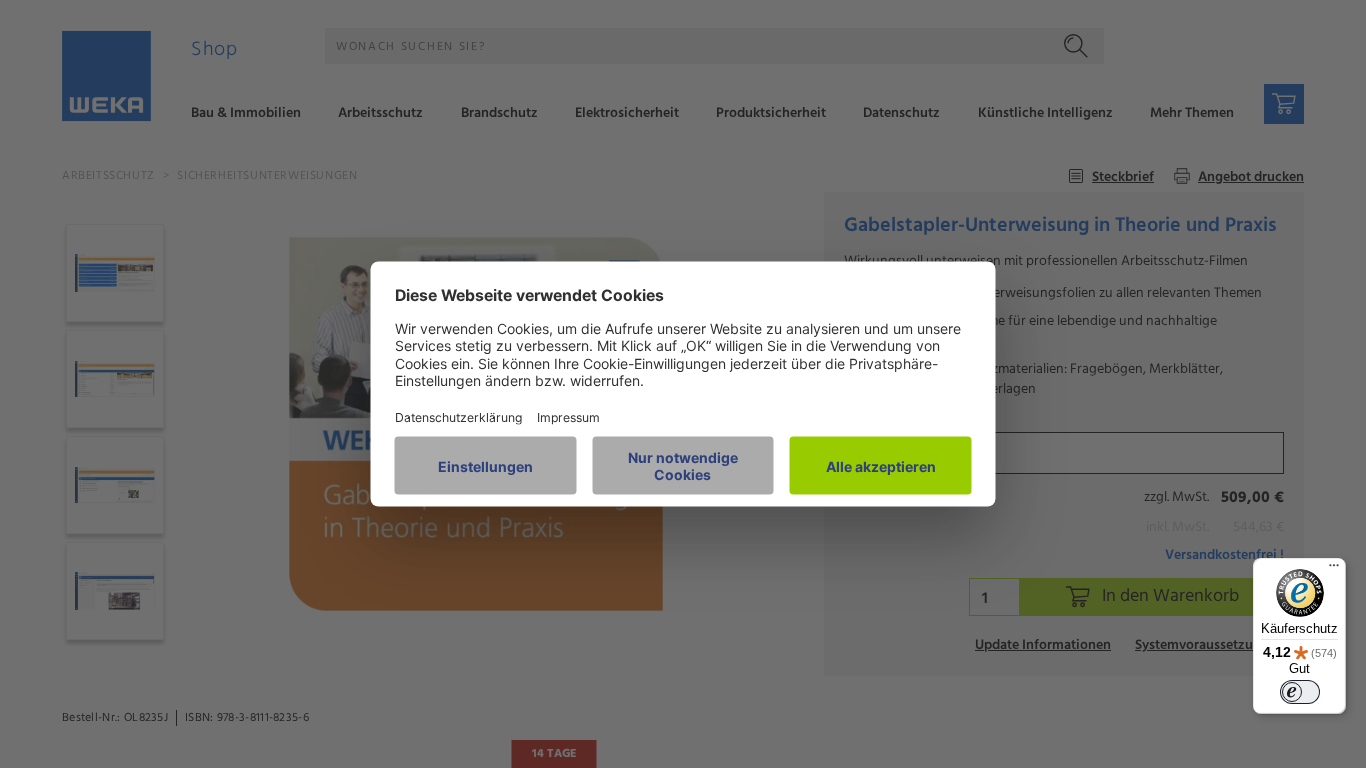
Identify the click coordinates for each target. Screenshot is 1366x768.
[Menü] (1334, 570)
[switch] (1300, 692)
